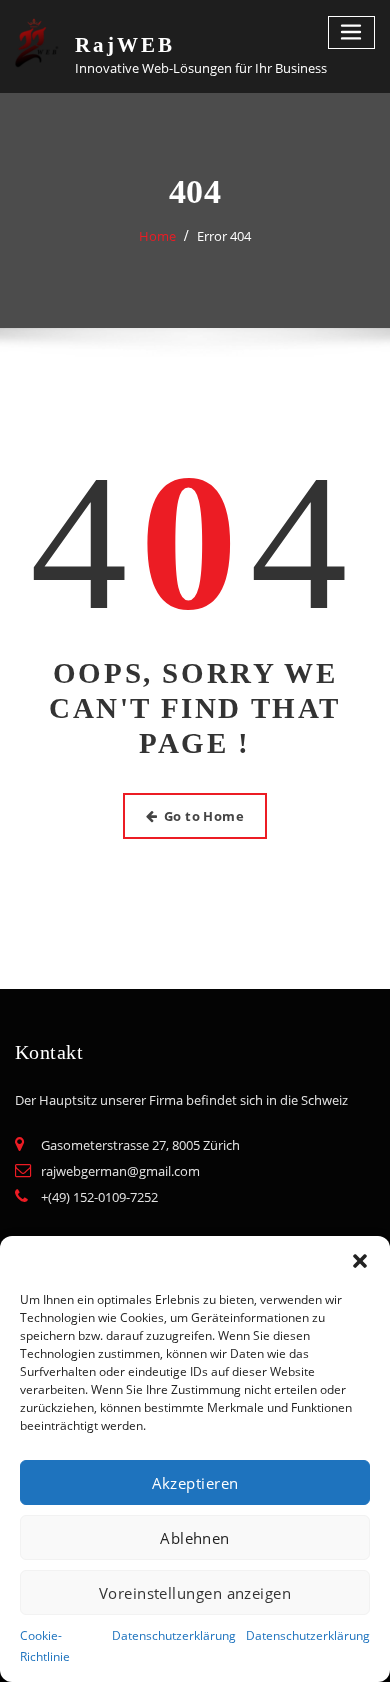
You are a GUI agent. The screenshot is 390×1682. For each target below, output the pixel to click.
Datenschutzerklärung (174, 1635)
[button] (360, 1261)
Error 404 (224, 236)
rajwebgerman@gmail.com (120, 1171)
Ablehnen (195, 1538)
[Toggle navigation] (352, 32)
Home (157, 236)
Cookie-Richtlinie (45, 1646)
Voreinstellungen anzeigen (195, 1593)
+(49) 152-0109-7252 (99, 1197)
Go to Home (204, 816)
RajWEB (125, 44)
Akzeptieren (195, 1483)
